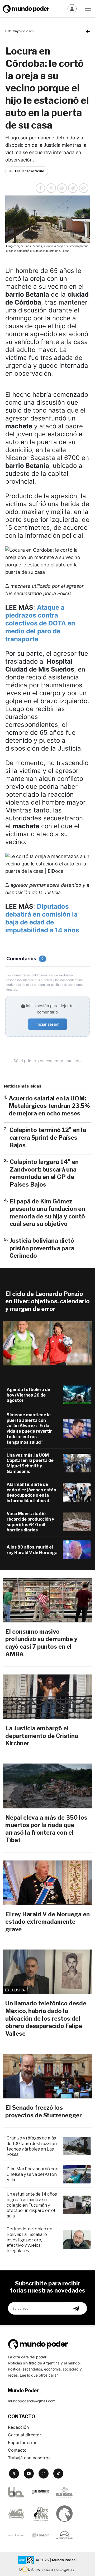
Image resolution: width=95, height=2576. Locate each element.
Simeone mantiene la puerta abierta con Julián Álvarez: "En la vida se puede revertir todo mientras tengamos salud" (29, 1429)
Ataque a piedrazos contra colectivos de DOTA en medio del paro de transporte (40, 623)
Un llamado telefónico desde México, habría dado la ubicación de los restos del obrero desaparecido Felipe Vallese (46, 2018)
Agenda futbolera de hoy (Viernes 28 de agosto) (28, 1395)
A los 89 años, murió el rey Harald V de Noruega (32, 1550)
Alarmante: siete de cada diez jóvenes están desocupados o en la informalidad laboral (31, 1493)
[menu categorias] (88, 8)
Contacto (17, 2450)
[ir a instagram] (44, 2474)
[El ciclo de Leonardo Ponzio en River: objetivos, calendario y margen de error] (47, 1343)
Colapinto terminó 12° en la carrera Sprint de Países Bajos (48, 1137)
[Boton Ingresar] (72, 9)
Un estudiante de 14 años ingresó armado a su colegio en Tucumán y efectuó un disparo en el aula (32, 2205)
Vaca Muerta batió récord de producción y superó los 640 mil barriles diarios (30, 1522)
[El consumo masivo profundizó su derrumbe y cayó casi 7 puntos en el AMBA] (47, 1600)
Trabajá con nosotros (29, 2458)
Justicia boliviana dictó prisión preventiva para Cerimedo (42, 1248)
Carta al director (25, 2435)
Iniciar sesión (47, 1024)
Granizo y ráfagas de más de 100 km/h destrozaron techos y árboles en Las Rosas (32, 2146)
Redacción (18, 2427)
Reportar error (22, 2442)
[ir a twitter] (14, 2474)
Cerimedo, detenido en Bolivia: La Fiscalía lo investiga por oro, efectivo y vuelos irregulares (29, 2240)
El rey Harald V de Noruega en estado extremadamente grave (47, 1922)
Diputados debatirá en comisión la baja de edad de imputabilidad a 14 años (42, 918)
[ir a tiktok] (58, 2474)
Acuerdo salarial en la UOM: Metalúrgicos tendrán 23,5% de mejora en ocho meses (49, 1106)
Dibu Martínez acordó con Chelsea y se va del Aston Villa (32, 2174)
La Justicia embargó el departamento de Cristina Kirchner (42, 1736)
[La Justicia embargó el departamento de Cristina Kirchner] (47, 1697)
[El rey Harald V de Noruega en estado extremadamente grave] (47, 1883)
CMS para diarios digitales (55, 2570)
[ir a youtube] (29, 2474)
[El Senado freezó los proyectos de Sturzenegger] (47, 2076)
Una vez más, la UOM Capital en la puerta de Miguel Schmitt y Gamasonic (30, 1463)
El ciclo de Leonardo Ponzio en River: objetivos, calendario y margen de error (47, 1301)
